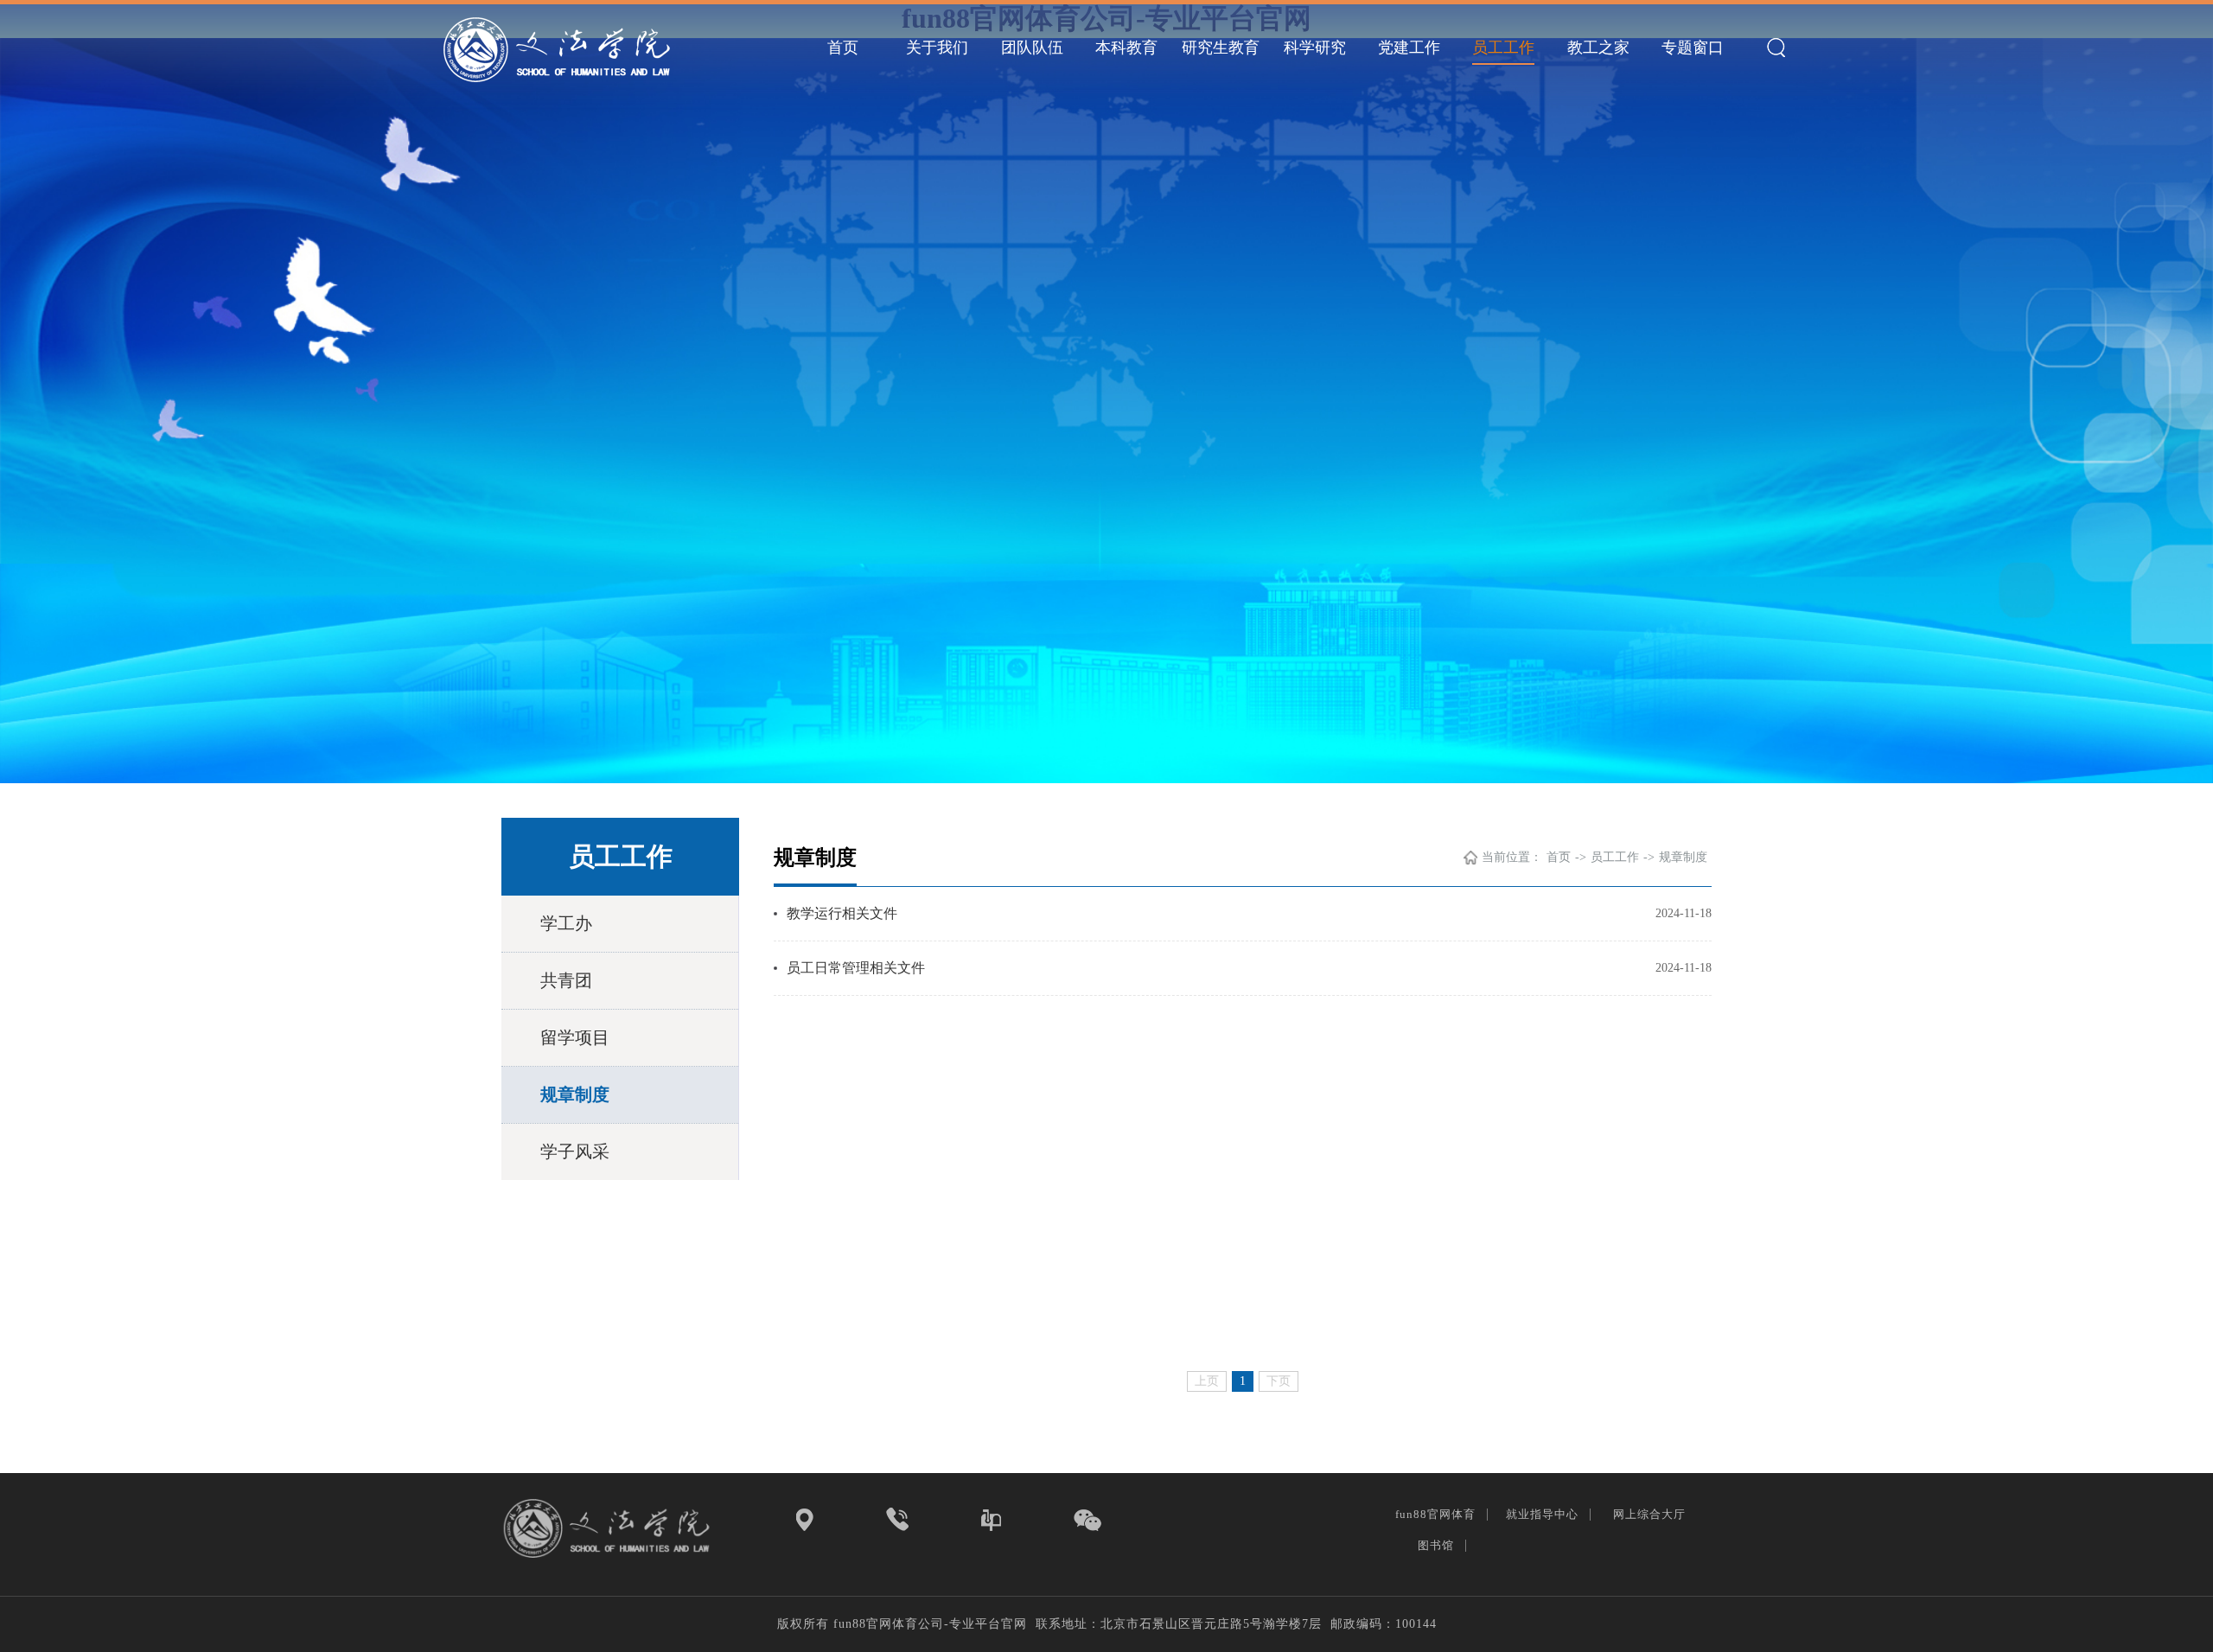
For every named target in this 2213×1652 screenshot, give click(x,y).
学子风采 (575, 1151)
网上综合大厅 (1651, 1514)
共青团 (566, 980)
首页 (843, 48)
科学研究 (1315, 48)
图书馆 (1438, 1545)
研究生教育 (1221, 48)
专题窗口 (1693, 48)
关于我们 (937, 48)
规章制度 (575, 1094)
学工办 (566, 923)
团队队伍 (1032, 48)
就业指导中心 (1544, 1514)
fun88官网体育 (1437, 1514)
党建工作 (1409, 48)
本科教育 (1126, 48)
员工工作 (1503, 48)
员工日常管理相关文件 (856, 968)
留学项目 (575, 1037)
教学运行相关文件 (842, 913)
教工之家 (1598, 48)
